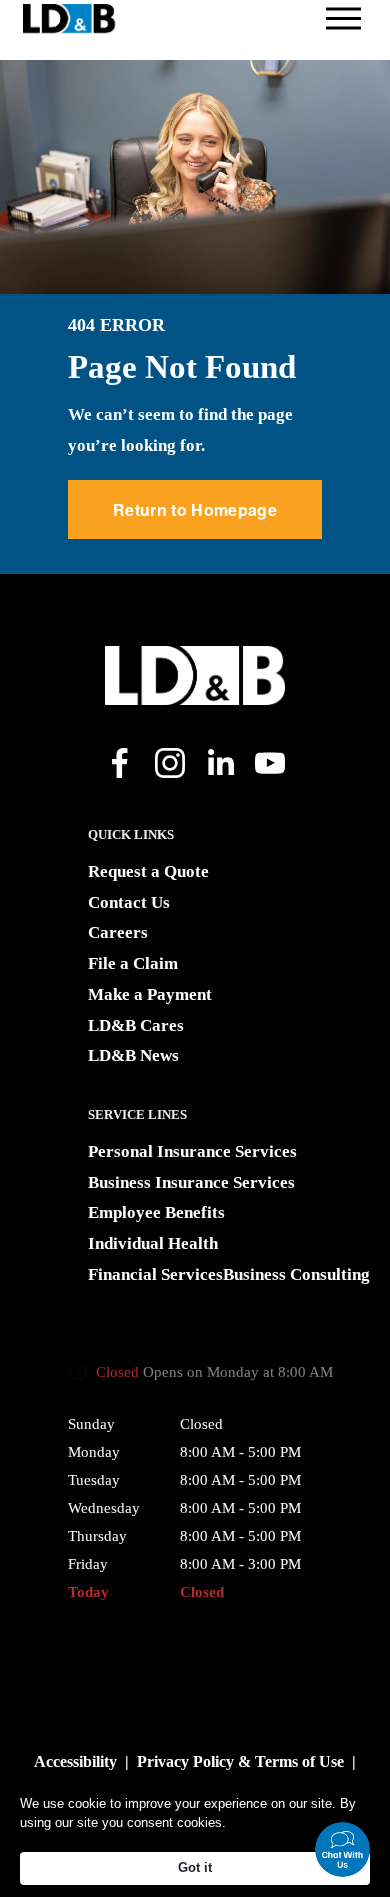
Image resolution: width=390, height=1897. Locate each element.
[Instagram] (170, 763)
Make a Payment (150, 994)
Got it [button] (195, 1867)
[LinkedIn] (220, 763)
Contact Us (129, 902)
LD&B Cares (136, 1025)
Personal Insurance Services (192, 1151)
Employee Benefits (156, 1212)
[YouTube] (270, 763)
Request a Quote (148, 871)
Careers (118, 932)
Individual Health (153, 1243)
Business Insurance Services (191, 1182)
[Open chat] (342, 1849)
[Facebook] (120, 763)
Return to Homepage (195, 509)
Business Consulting (296, 1274)
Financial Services (155, 1274)
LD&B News (133, 1055)
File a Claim (133, 963)
